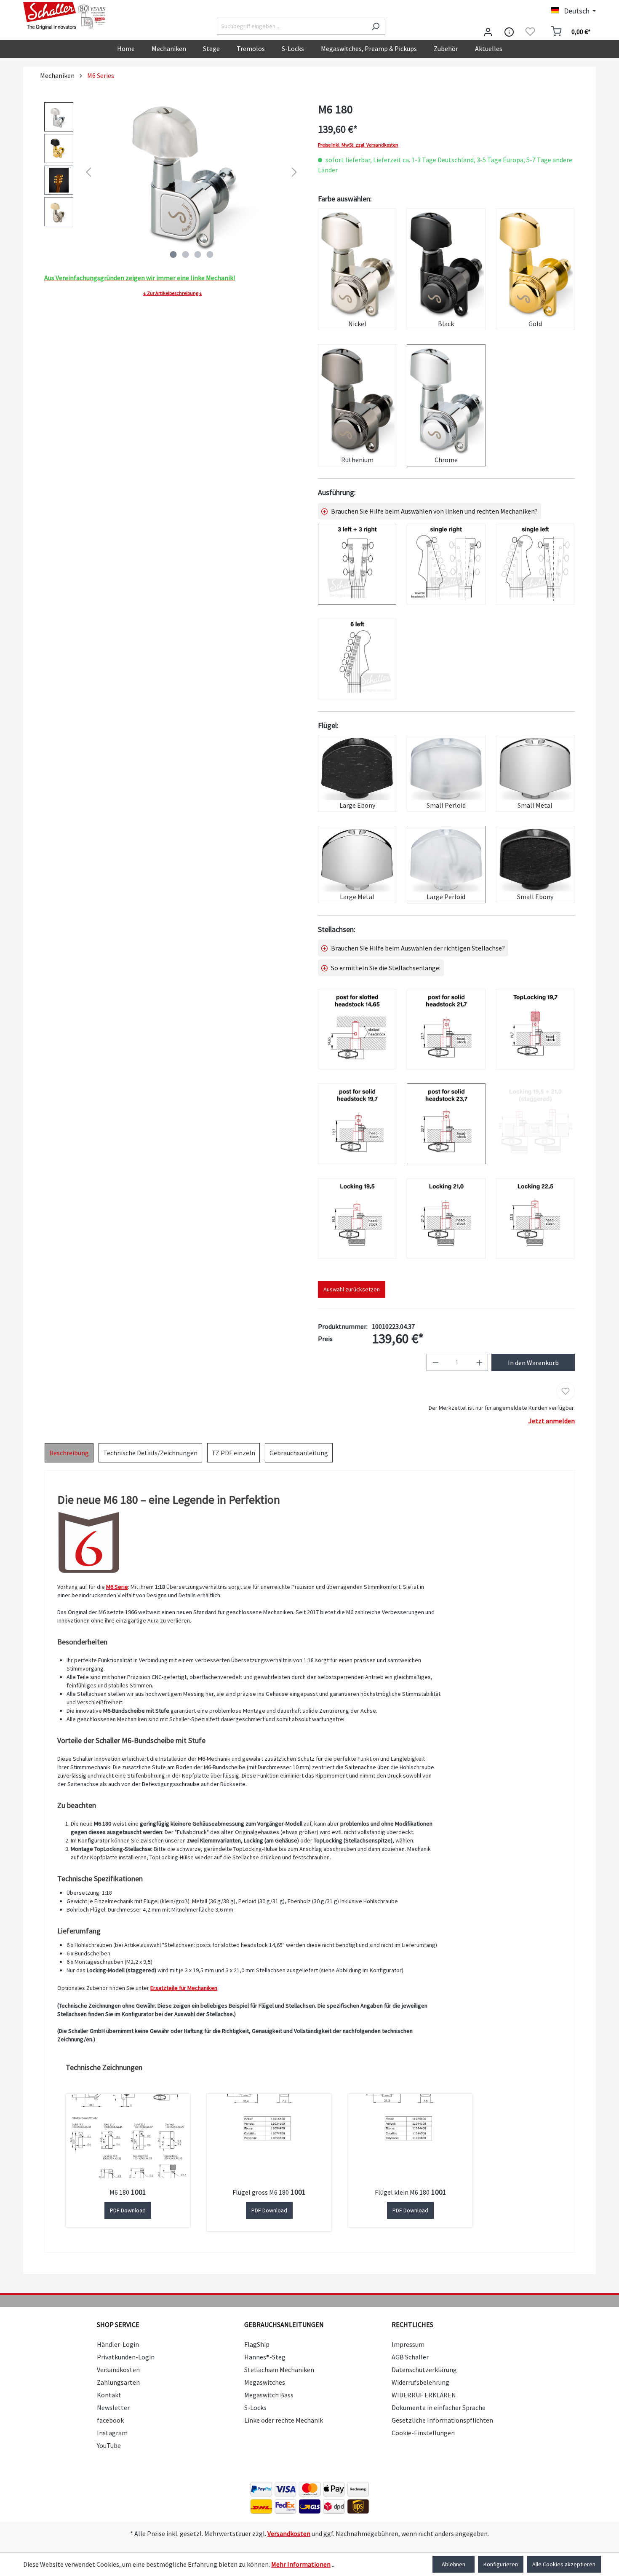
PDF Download (128, 2210)
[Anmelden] (488, 32)
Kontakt (109, 2395)
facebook (110, 2420)
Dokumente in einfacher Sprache (439, 2407)
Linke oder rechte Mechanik (284, 2420)
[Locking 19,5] (357, 1218)
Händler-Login (118, 2344)
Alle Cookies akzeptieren (564, 2564)
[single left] (535, 564)
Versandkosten (118, 2370)
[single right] (446, 564)
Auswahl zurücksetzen (352, 1289)
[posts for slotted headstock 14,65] (357, 1029)
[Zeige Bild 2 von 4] (185, 254)
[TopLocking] (535, 1029)
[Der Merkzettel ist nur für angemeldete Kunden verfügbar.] (530, 32)
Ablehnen (454, 2564)
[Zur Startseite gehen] (65, 16)
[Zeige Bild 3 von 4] (197, 254)
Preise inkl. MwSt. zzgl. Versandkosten (358, 145)
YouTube (109, 2445)
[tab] (69, 1453)
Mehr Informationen (301, 2564)
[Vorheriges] (88, 172)
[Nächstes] (294, 172)
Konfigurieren (501, 2564)
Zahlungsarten (118, 2382)
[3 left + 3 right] (357, 564)
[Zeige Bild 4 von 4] (210, 254)
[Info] (509, 32)
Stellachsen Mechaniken (279, 2370)
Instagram (112, 2433)
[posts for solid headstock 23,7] (446, 1124)
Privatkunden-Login (126, 2357)
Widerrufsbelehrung (420, 2382)
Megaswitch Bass (269, 2395)
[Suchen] (375, 26)
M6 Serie (117, 1587)
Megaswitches (265, 2382)
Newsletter (113, 2407)
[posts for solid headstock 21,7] (446, 1029)
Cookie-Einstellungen (423, 2433)
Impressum (408, 2344)
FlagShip (257, 2344)
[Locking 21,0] (446, 1218)
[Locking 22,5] (535, 1218)
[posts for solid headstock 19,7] (357, 1124)
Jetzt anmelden (552, 1421)
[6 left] (357, 659)
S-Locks (255, 2407)
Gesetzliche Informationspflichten (442, 2420)
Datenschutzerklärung (424, 2370)
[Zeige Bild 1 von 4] (173, 254)
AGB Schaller (410, 2357)
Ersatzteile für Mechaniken (184, 1988)
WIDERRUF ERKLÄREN (424, 2395)
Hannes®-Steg (265, 2357)
